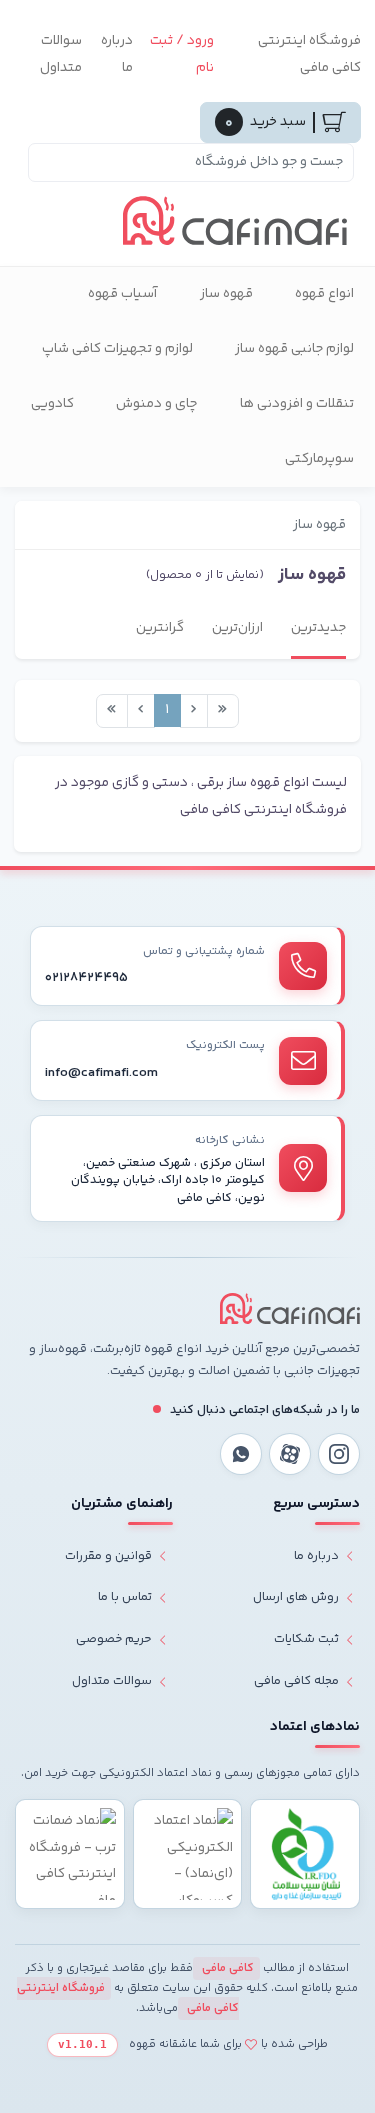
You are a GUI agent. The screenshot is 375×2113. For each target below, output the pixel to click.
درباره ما (117, 54)
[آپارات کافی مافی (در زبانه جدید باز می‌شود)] (290, 1454)
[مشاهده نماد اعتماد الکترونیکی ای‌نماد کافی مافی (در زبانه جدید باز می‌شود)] (188, 1854)
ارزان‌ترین (237, 628)
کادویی (52, 404)
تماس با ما (125, 1597)
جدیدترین (318, 628)
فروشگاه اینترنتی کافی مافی (309, 54)
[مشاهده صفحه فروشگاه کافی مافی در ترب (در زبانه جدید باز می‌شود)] (70, 1854)
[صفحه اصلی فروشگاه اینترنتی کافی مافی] (290, 1308)
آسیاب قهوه (123, 294)
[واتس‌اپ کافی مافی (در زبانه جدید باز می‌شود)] (241, 1454)
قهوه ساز (226, 294)
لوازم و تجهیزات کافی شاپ (117, 349)
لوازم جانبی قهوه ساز (294, 349)
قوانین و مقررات (108, 1556)
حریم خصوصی (114, 1639)
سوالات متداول (61, 54)
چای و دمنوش (157, 404)
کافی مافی (226, 1968)
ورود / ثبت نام (182, 54)
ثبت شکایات (306, 1639)
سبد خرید (265, 123)
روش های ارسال (296, 1597)
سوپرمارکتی (319, 459)
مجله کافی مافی (296, 1681)
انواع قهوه (324, 294)
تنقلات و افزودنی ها (297, 404)
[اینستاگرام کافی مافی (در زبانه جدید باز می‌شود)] (339, 1454)
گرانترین (160, 628)
